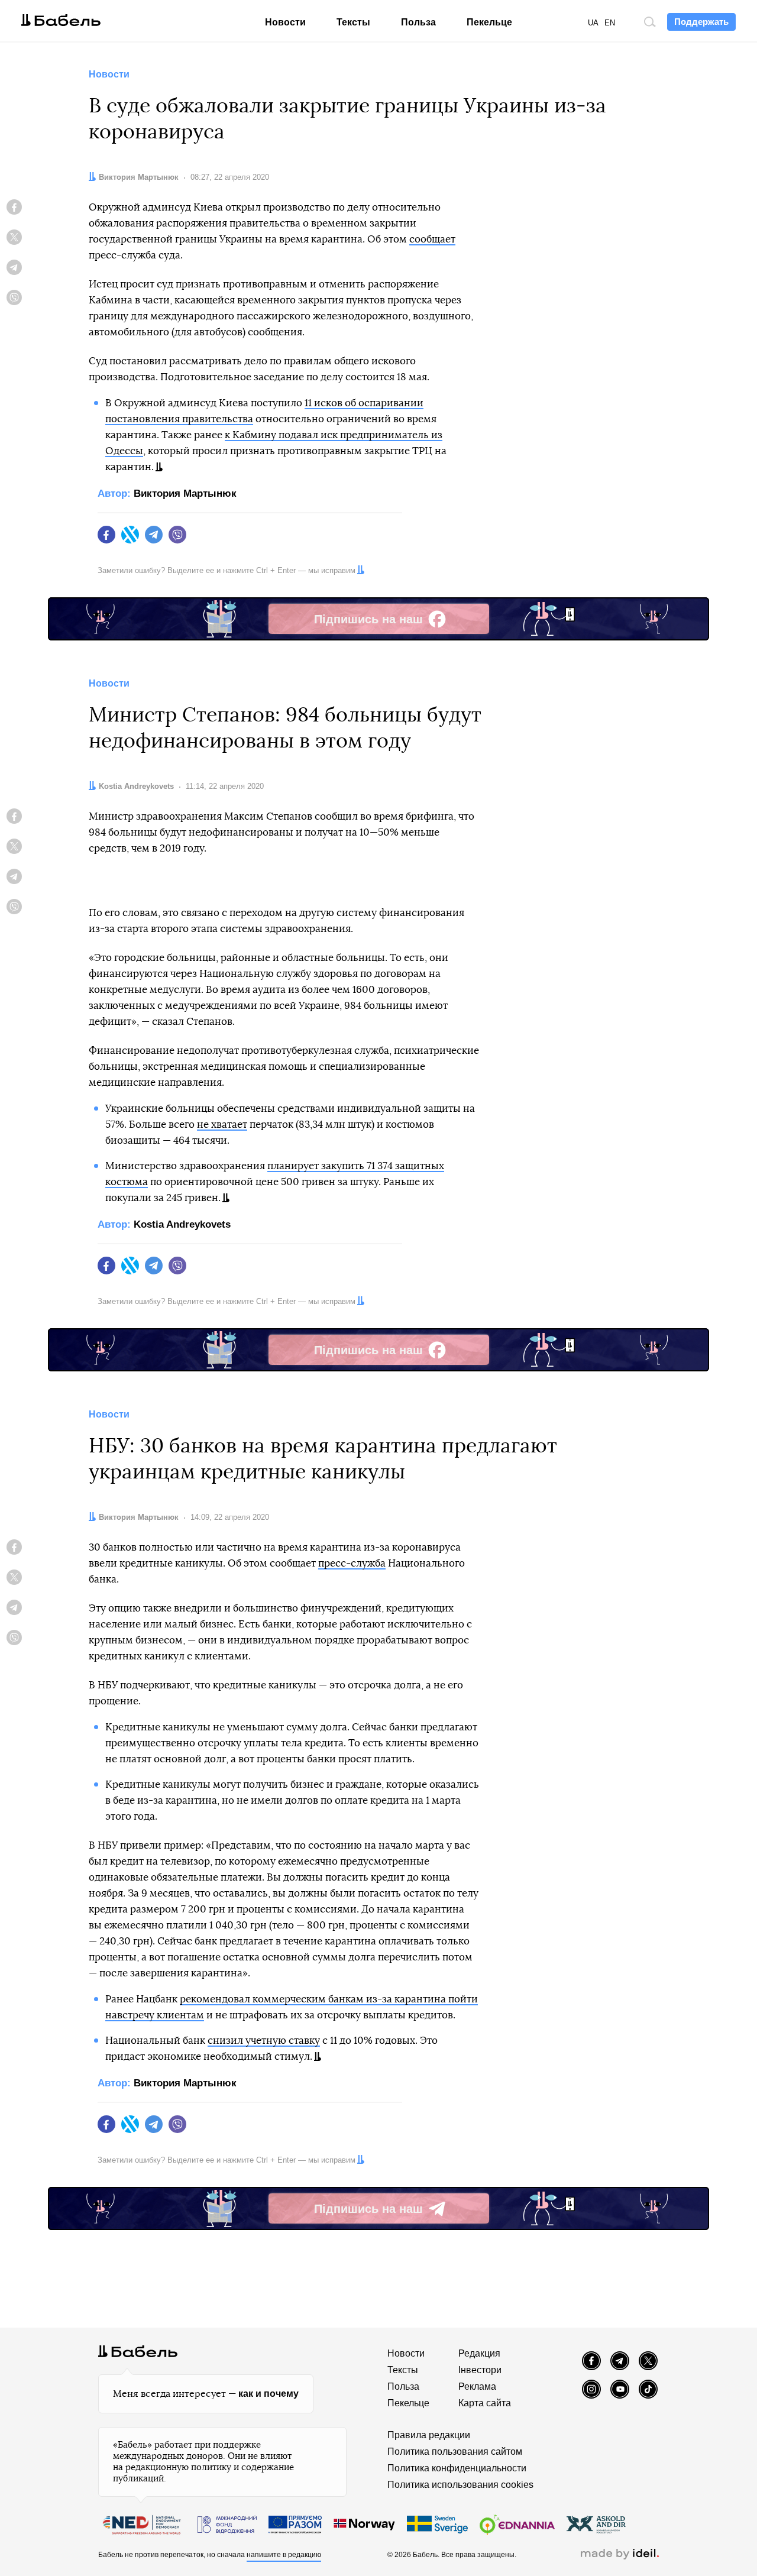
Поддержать (701, 22)
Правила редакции (429, 2435)
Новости (285, 22)
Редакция (479, 2353)
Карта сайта (485, 2403)
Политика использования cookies (460, 2485)
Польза (418, 22)
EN (610, 23)
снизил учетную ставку (264, 2041)
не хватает (222, 1124)
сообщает (432, 239)
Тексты (353, 22)
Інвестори (480, 2370)
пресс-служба (352, 1563)
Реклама (477, 2386)
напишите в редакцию (284, 2555)
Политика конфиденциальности (457, 2468)
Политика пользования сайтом (455, 2452)
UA (593, 23)
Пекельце (489, 22)
